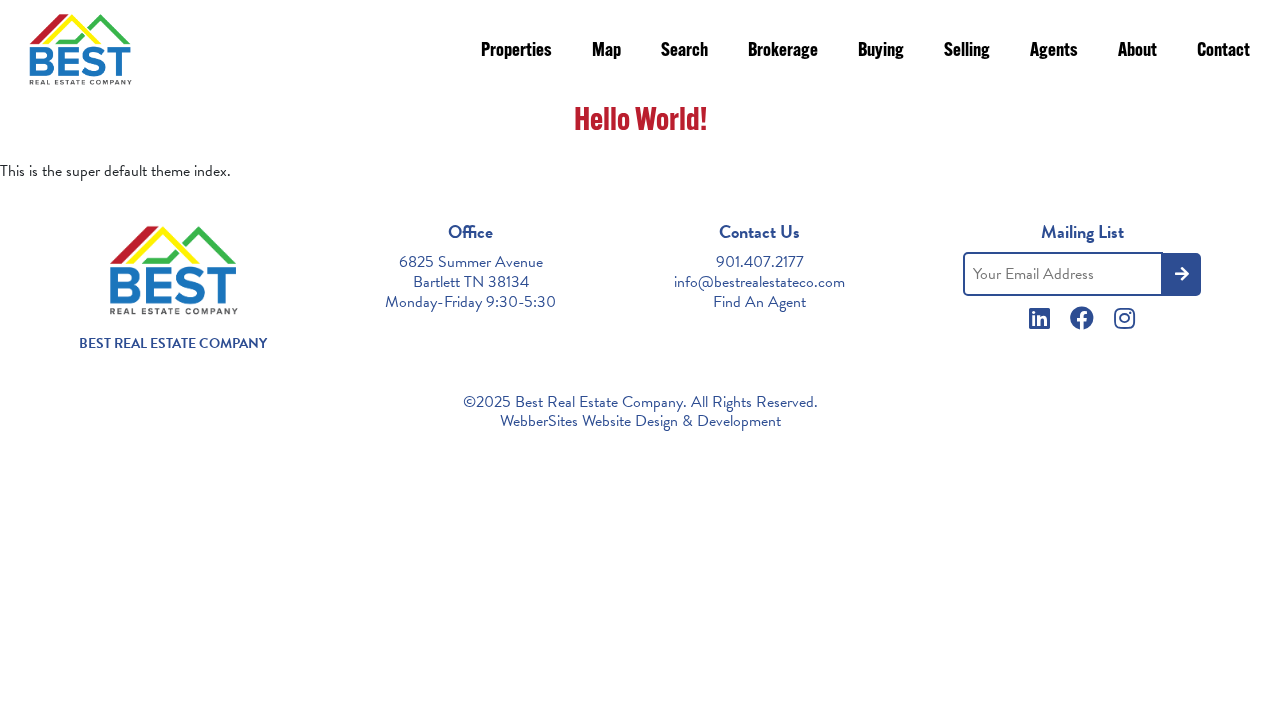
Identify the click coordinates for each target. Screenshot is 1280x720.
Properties (516, 51)
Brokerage (783, 51)
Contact (1223, 51)
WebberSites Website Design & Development (640, 421)
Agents (1054, 51)
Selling (967, 51)
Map (606, 51)
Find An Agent (759, 302)
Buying (881, 51)
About (1137, 51)
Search (684, 51)
